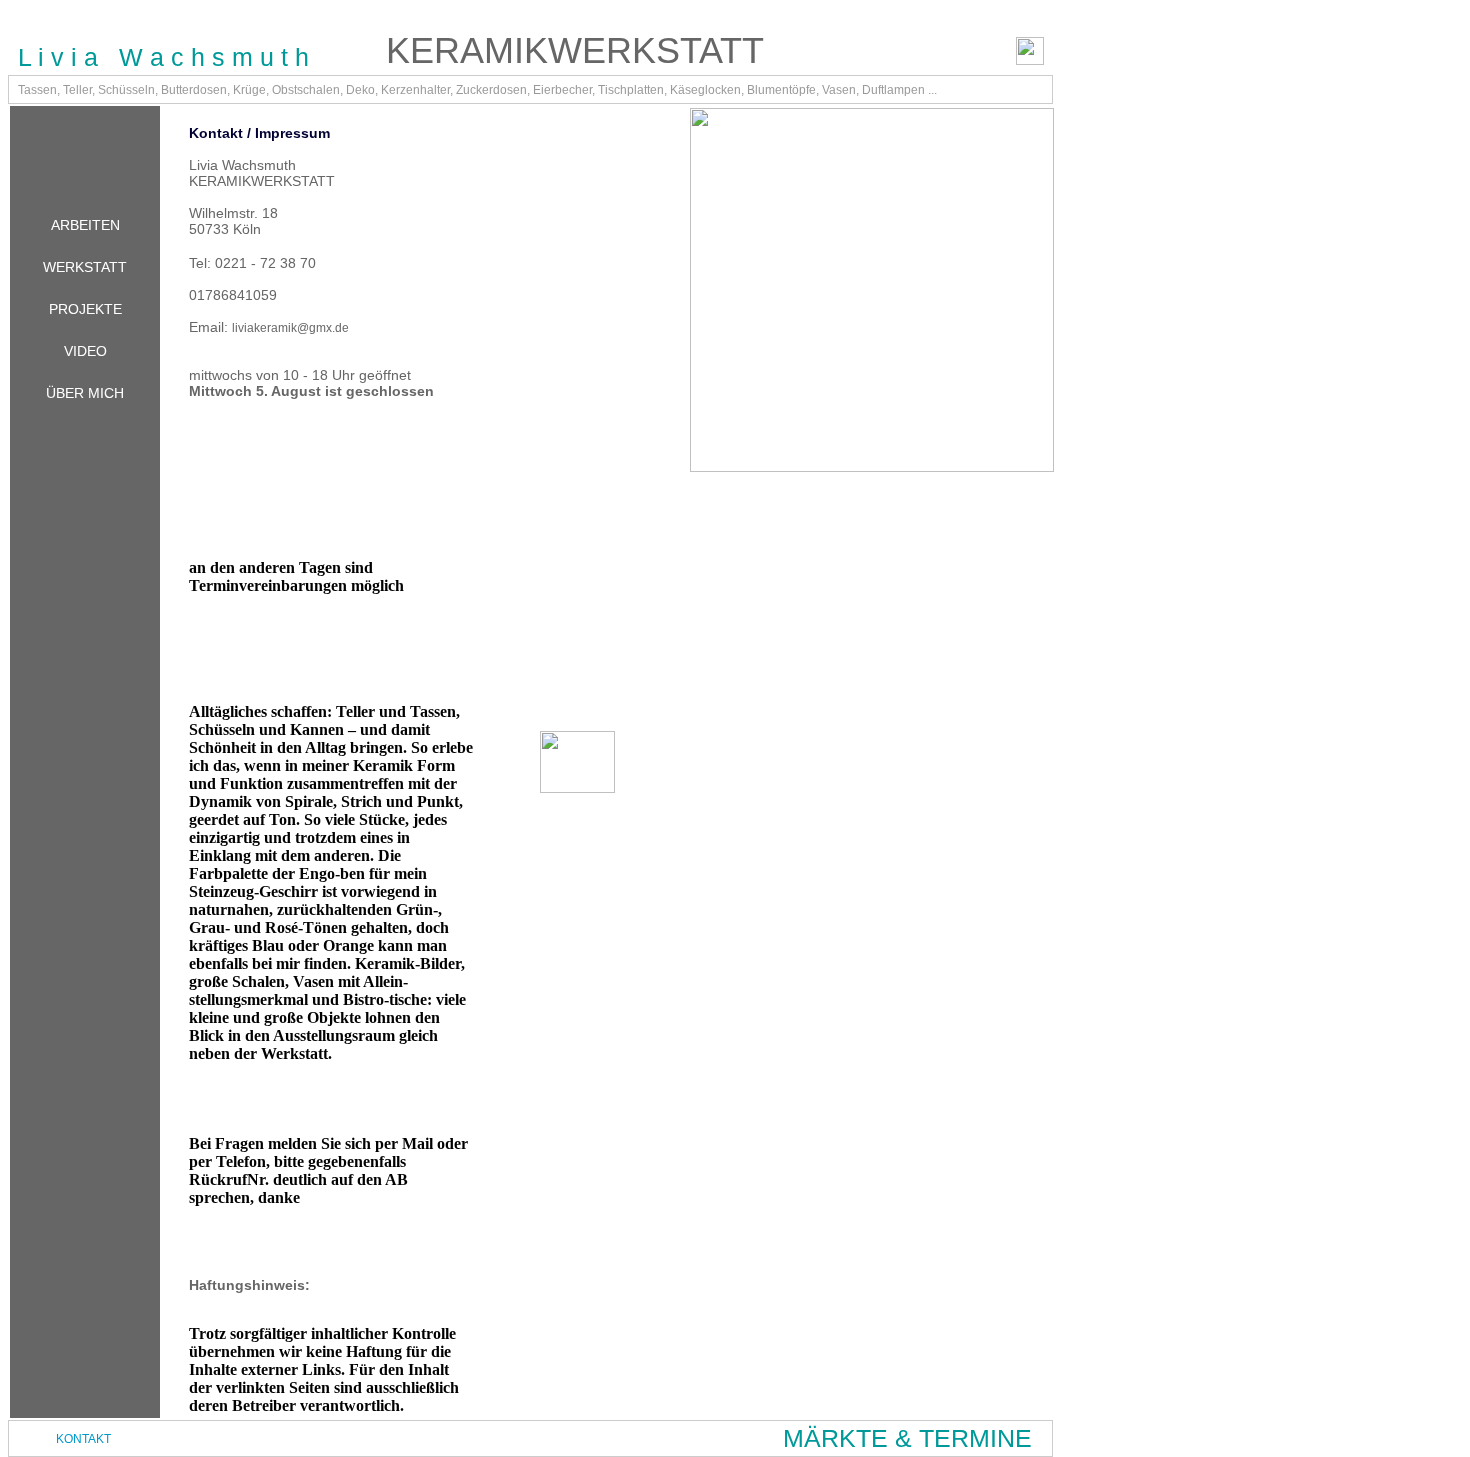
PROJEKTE (85, 309)
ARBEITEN (85, 225)
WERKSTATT (85, 267)
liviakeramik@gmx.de (290, 328)
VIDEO (85, 351)
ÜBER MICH (85, 393)
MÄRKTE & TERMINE (907, 1438)
